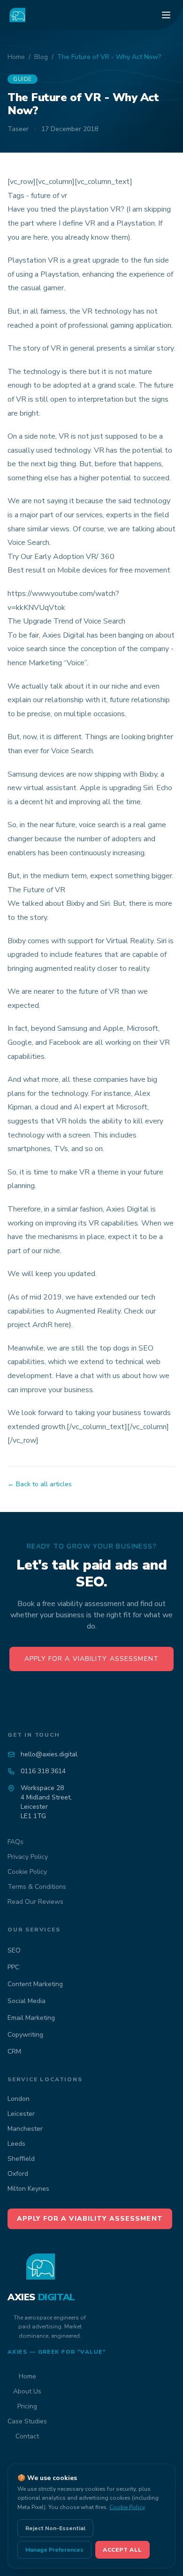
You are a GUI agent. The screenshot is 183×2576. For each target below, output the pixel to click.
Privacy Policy (28, 1857)
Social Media (27, 2001)
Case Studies (27, 2421)
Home (16, 57)
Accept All (122, 2550)
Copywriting (25, 2035)
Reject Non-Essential (55, 2528)
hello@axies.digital (49, 1754)
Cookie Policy (27, 1872)
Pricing (27, 2406)
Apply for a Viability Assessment (91, 1659)
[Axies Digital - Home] (18, 15)
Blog (41, 57)
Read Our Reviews (35, 1902)
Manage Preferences (54, 2550)
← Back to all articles (40, 1484)
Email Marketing (31, 2018)
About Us (27, 2391)
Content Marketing (35, 1984)
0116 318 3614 (43, 1771)
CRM (14, 2051)
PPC (13, 1967)
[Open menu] (166, 15)
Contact (27, 2436)
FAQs (15, 1842)
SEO (14, 1950)
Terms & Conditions (37, 1887)
